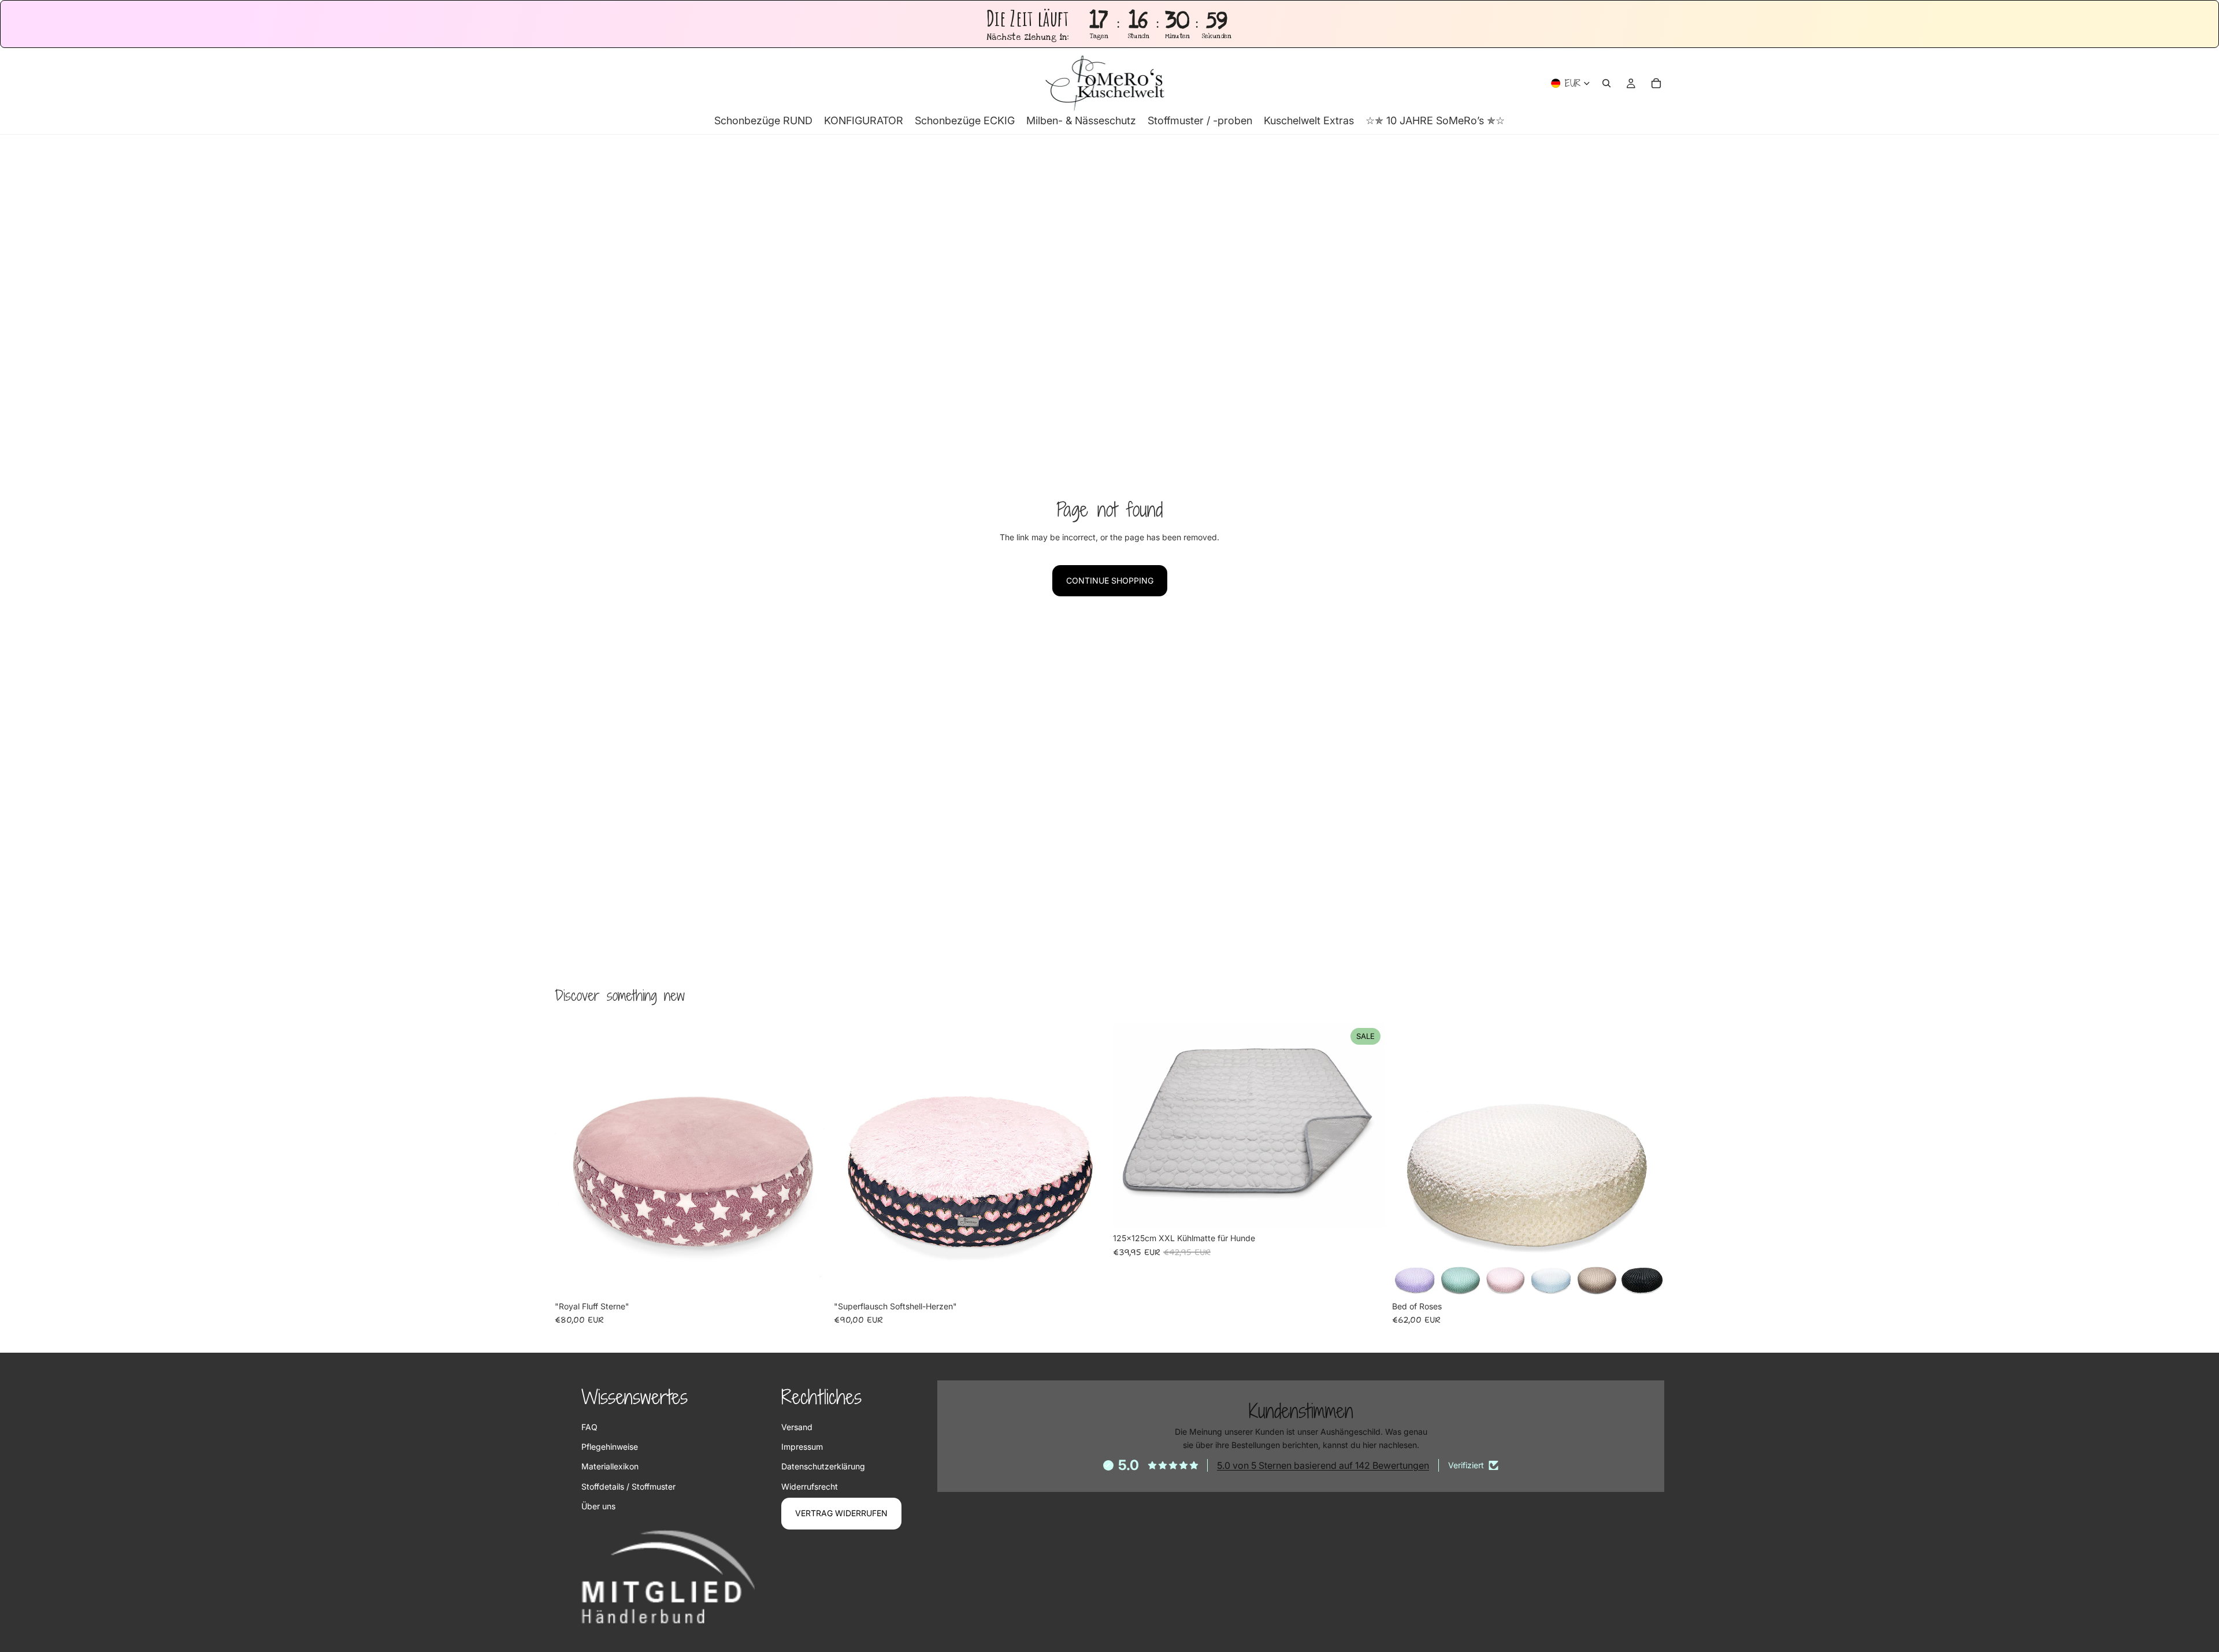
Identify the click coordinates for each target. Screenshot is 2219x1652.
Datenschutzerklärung (823, 1466)
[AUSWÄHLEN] (1367, 1209)
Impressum (802, 1447)
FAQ (589, 1427)
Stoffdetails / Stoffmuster (628, 1486)
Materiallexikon (610, 1466)
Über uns (598, 1506)
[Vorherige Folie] (572, 1159)
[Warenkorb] (1656, 83)
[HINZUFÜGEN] (809, 1278)
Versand (797, 1427)
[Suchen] (1606, 83)
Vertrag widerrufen (841, 1513)
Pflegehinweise (610, 1447)
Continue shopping (1110, 580)
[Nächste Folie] (810, 1159)
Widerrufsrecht (810, 1486)
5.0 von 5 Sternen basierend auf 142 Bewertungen (1323, 1465)
